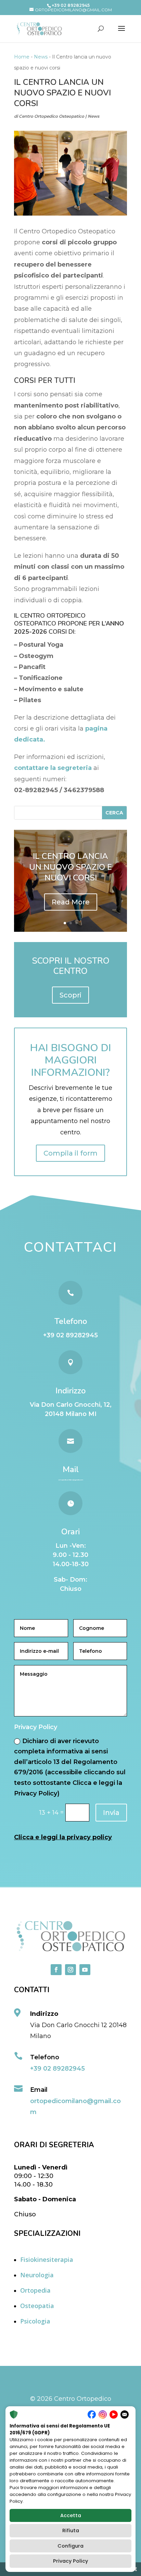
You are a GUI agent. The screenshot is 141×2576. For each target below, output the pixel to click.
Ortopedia (35, 2290)
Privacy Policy (70, 2561)
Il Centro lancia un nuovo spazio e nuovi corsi (70, 867)
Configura (70, 2546)
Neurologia (37, 2275)
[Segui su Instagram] (70, 1970)
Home (22, 57)
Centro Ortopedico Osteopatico (52, 116)
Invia (111, 1813)
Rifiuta (71, 2530)
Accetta (71, 2515)
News (41, 57)
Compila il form (70, 1153)
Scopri (70, 995)
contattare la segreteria (53, 768)
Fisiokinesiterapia (47, 2259)
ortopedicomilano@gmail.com (71, 1480)
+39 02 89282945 (70, 1335)
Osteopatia (37, 2306)
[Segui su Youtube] (85, 1970)
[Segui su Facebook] (56, 1970)
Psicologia (35, 2321)
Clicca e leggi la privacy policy (63, 1837)
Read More (71, 902)
